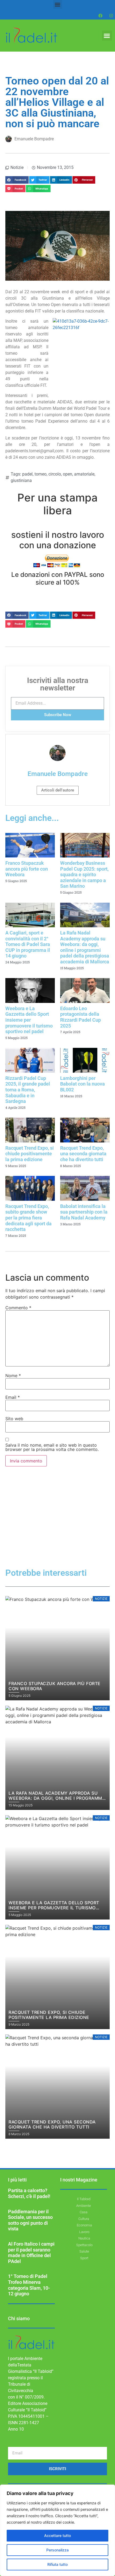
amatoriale (84, 474)
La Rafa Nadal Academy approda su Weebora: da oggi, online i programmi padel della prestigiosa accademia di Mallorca (85, 947)
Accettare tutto (57, 2536)
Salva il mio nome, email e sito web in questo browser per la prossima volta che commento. (52, 1447)
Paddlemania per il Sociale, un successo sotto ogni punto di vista (30, 2220)
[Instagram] (111, 16)
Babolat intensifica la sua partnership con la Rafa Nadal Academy (84, 1212)
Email (13, 1397)
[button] (58, 4)
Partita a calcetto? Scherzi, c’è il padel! (29, 2193)
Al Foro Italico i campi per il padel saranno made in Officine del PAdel (31, 2253)
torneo (41, 474)
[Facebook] (100, 16)
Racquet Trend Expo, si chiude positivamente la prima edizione (30, 1154)
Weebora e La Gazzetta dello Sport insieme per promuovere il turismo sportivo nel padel (29, 1020)
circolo (55, 474)
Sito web (14, 1419)
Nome (13, 1376)
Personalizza (57, 2550)
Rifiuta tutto (57, 2564)
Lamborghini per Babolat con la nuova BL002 (83, 1084)
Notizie (17, 167)
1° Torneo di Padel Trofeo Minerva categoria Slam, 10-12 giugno (29, 2285)
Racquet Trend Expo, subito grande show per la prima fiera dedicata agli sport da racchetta (28, 1218)
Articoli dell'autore (58, 790)
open (68, 474)
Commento (18, 1308)
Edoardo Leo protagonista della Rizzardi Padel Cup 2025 (80, 1017)
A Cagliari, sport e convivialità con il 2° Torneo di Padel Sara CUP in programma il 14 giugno (28, 944)
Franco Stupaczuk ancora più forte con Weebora (27, 869)
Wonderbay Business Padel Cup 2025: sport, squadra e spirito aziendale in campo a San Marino (84, 874)
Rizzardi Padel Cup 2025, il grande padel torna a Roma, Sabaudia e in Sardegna (28, 1090)
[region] (57, 2530)
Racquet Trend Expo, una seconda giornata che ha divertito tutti (83, 1154)
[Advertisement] (57, 1526)
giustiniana (21, 480)
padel (27, 474)
